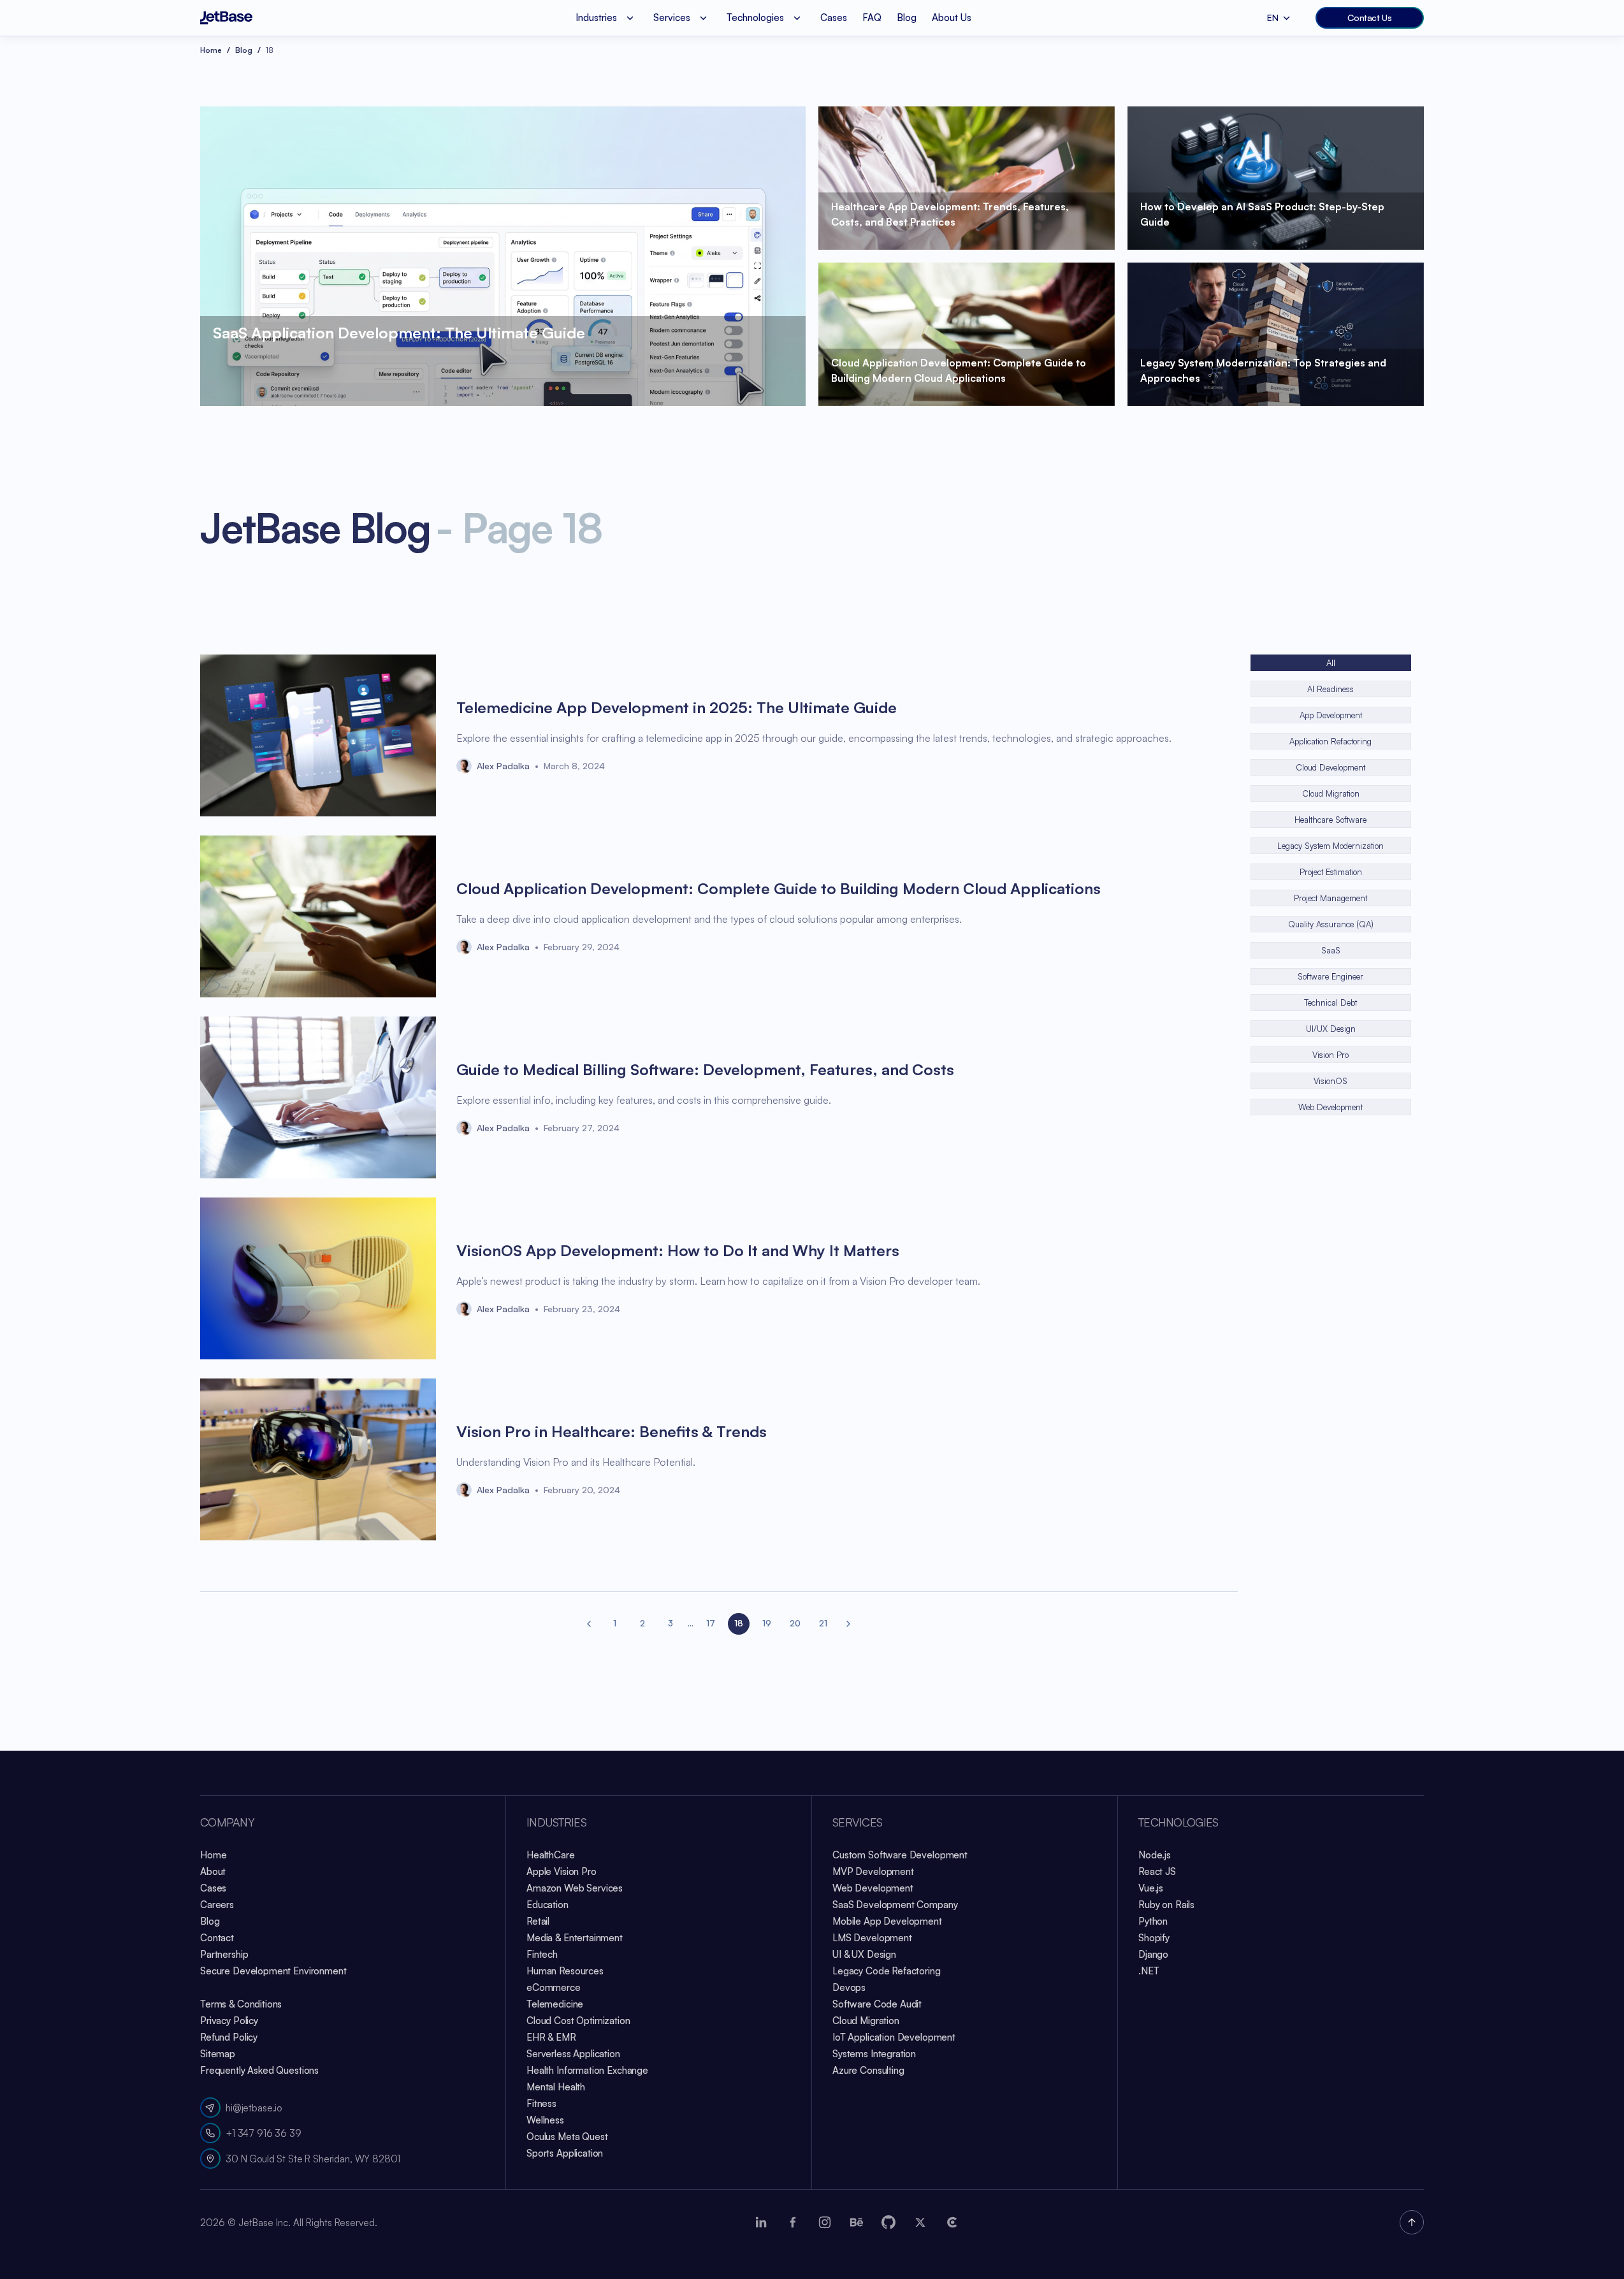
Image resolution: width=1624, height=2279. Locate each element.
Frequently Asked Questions (259, 2070)
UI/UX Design (1331, 1029)
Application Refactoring (1330, 741)
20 (795, 1623)
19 (767, 1623)
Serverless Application (573, 2054)
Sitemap (218, 2054)
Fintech (542, 1954)
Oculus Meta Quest (567, 2137)
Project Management (1330, 898)
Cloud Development (1330, 767)
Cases (834, 18)
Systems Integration (874, 2054)
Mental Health (556, 2087)
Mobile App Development (887, 1921)
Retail (538, 1921)
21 (823, 1623)
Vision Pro (1330, 1055)
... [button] (691, 1623)
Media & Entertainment (575, 1938)
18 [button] (739, 1623)
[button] (589, 1624)
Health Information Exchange (587, 2070)
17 (711, 1623)
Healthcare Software (1330, 820)
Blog (907, 18)
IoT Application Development (894, 2037)
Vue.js (1151, 1888)
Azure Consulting (868, 2070)
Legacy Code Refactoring (887, 1971)
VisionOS (1330, 1081)
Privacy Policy (229, 2021)
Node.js (1155, 1855)
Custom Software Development (900, 1855)
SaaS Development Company (895, 1905)
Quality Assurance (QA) (1331, 924)
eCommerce (554, 1987)
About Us (952, 18)
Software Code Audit (877, 2004)
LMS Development (872, 1938)
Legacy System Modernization (1330, 846)
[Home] (226, 18)
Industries (556, 1822)
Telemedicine (555, 2004)
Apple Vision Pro (562, 1871)
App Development (1331, 715)
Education (547, 1905)
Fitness (541, 2103)
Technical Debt (1330, 1002)
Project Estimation (1331, 872)
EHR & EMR (551, 2037)
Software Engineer (1330, 976)
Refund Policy (229, 2037)
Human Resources (565, 1971)
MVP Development (873, 1871)
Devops (849, 1987)
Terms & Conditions (241, 2004)
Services (857, 1822)
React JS (1157, 1871)
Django (1153, 1954)
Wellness (545, 2120)
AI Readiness (1330, 689)
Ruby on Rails (1166, 1905)
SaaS (1331, 950)
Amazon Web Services (575, 1888)
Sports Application (565, 2153)
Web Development (1330, 1107)
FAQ (872, 18)
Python (1153, 1921)
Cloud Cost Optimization (578, 2021)
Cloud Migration (1331, 793)
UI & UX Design (864, 1954)
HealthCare (551, 1855)
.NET (1149, 1971)
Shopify (1154, 1938)
